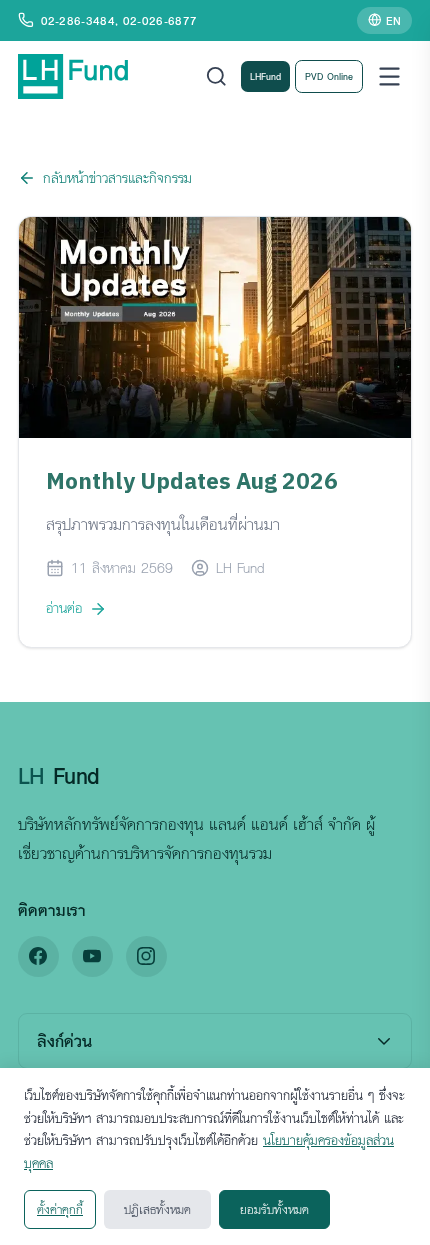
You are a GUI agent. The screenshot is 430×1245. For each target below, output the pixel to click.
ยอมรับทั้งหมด (274, 1209)
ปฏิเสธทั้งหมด (157, 1209)
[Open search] (216, 76)
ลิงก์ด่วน (64, 1040)
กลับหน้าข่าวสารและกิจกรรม (117, 177)
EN (393, 20)
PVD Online (329, 76)
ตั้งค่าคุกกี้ (60, 1209)
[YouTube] (92, 956)
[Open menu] (389, 76)
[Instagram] (146, 956)
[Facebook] (38, 956)
